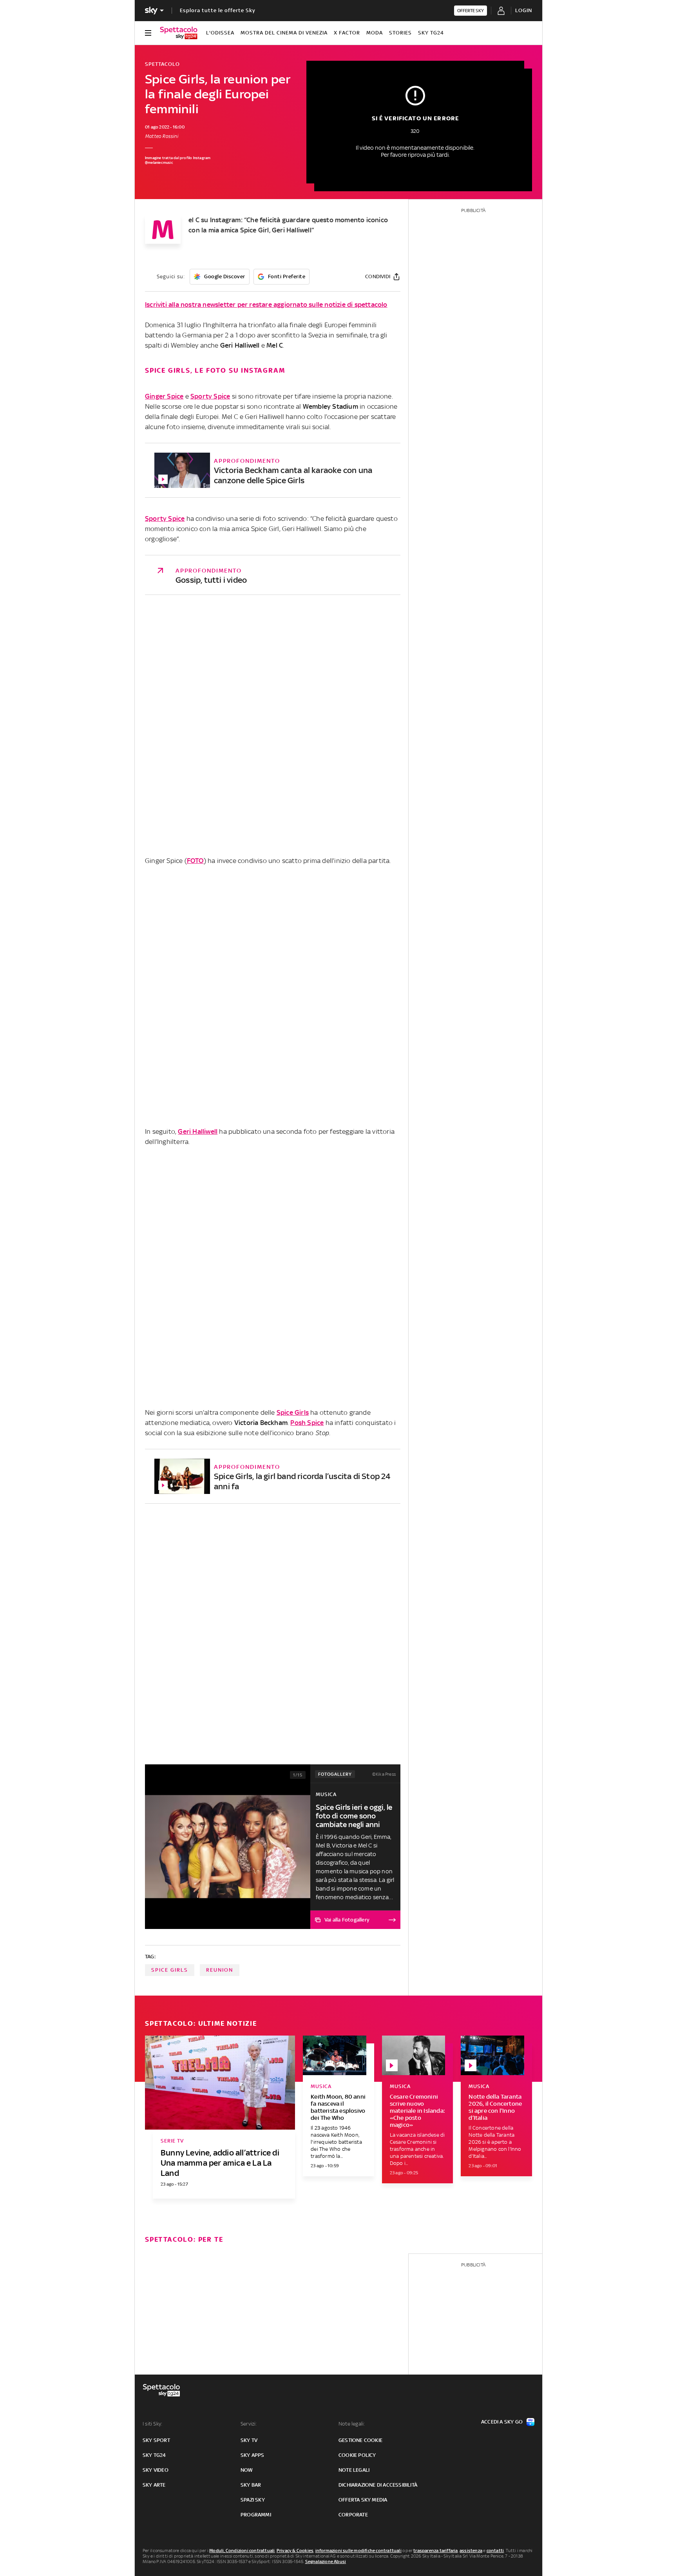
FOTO (195, 861)
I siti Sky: (152, 2424)
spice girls (170, 1970)
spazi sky (253, 2500)
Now (247, 2470)
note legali (354, 2470)
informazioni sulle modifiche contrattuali (358, 2551)
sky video (156, 2470)
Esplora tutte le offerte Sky (218, 10)
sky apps (253, 2455)
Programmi (256, 2515)
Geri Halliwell (198, 1131)
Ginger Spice (164, 396)
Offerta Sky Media (363, 2500)
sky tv (249, 2440)
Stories (400, 33)
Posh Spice (307, 1423)
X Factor (347, 33)
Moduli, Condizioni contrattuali (242, 2551)
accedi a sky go (502, 2422)
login (524, 10)
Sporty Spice (210, 396)
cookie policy (357, 2455)
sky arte (154, 2485)
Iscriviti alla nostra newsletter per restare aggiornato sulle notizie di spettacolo (266, 305)
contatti (495, 2551)
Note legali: (352, 2424)
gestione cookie (360, 2440)
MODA (375, 33)
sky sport (156, 2440)
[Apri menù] (148, 33)
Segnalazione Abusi (326, 2561)
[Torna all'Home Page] (179, 33)
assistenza (471, 2551)
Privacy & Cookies (295, 2551)
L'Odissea (220, 33)
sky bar (251, 2485)
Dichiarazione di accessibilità (378, 2485)
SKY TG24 (431, 33)
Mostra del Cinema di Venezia (284, 33)
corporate (353, 2515)
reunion (220, 1970)
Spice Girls (293, 1412)
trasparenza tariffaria (435, 2551)
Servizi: (249, 2424)
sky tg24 (154, 2455)
